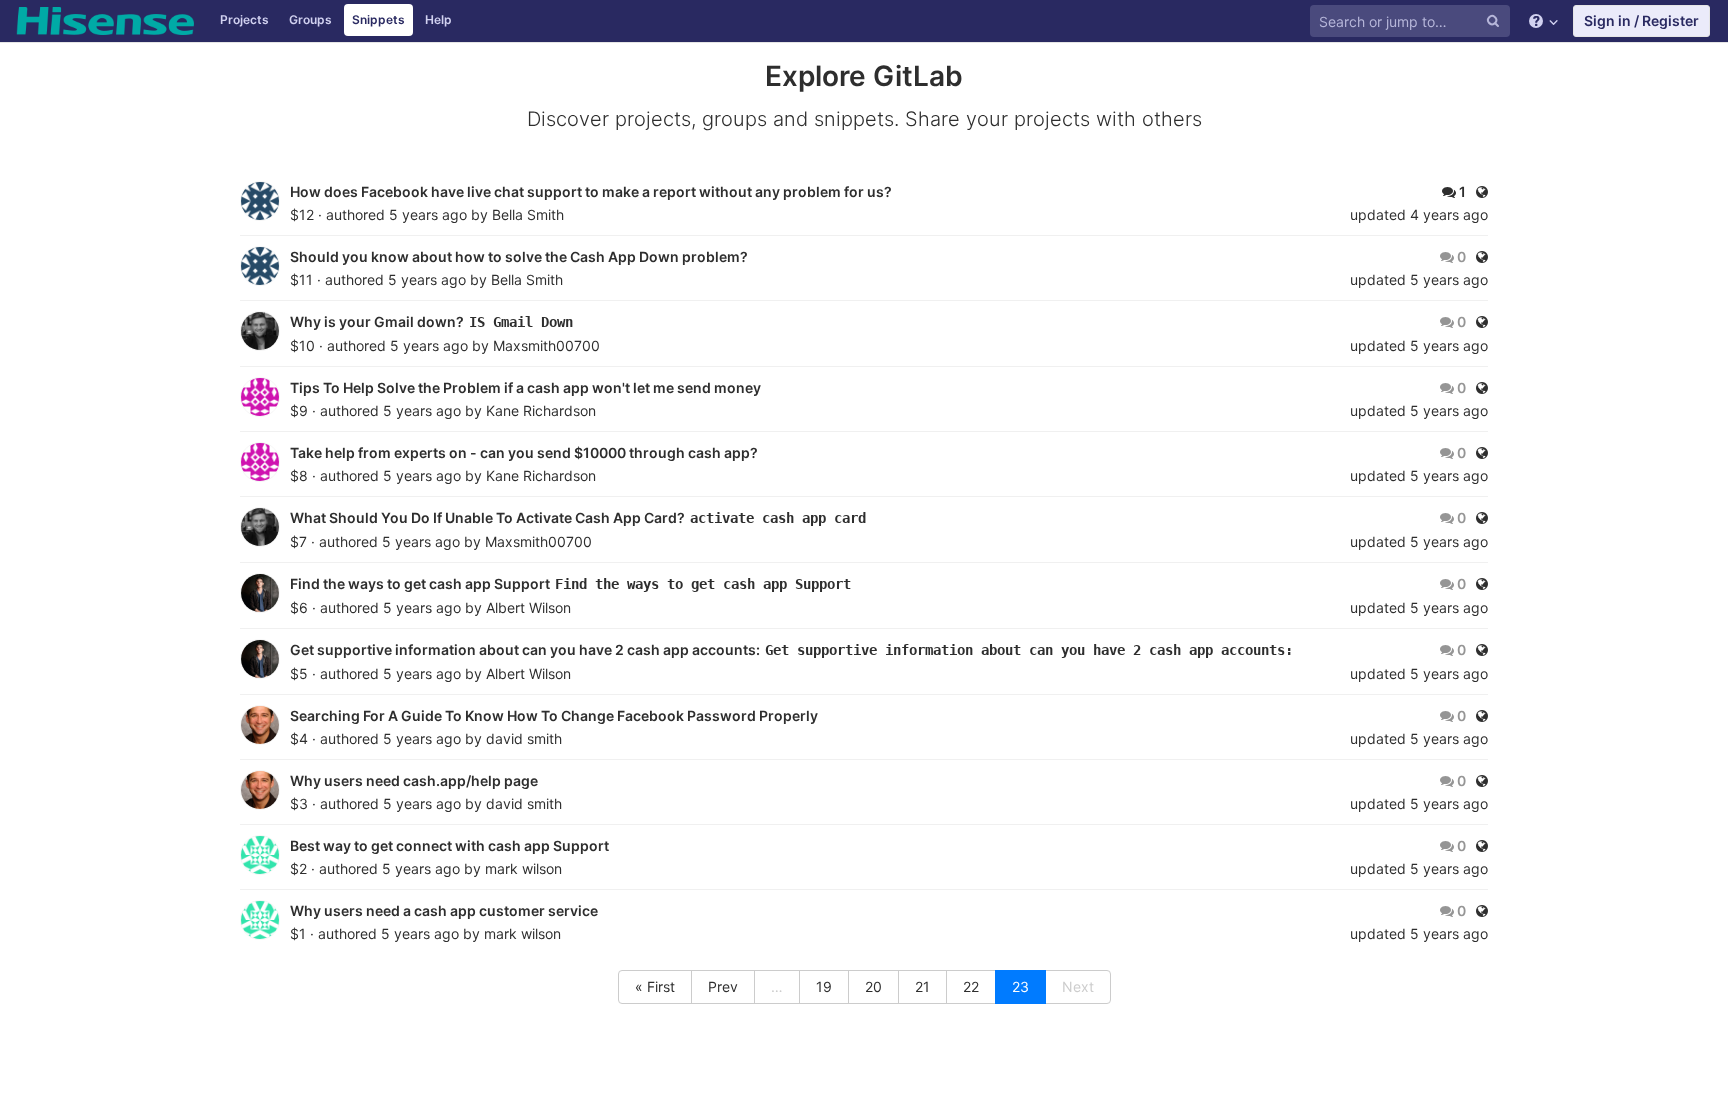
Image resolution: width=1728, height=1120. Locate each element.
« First (655, 986)
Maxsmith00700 (546, 345)
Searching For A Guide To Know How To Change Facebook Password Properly (555, 715)
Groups (310, 19)
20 (873, 986)
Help (438, 19)
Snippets (378, 19)
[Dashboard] (105, 21)
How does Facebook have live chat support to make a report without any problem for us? (592, 191)
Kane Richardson (541, 410)
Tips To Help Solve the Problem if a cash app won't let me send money (527, 387)
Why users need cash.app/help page (415, 780)
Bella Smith (528, 214)
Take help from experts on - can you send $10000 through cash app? (525, 452)
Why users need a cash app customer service (445, 910)
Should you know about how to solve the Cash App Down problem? (520, 256)
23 (1020, 986)
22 (971, 986)
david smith (524, 738)
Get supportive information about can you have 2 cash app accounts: (526, 649)
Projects (244, 19)
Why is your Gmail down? (378, 321)
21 (922, 986)
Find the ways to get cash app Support (421, 583)
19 (824, 986)
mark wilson (523, 868)
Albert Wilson (528, 607)
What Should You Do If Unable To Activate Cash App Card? (489, 517)
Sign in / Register (1641, 20)
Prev (723, 986)
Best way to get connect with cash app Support (451, 845)
